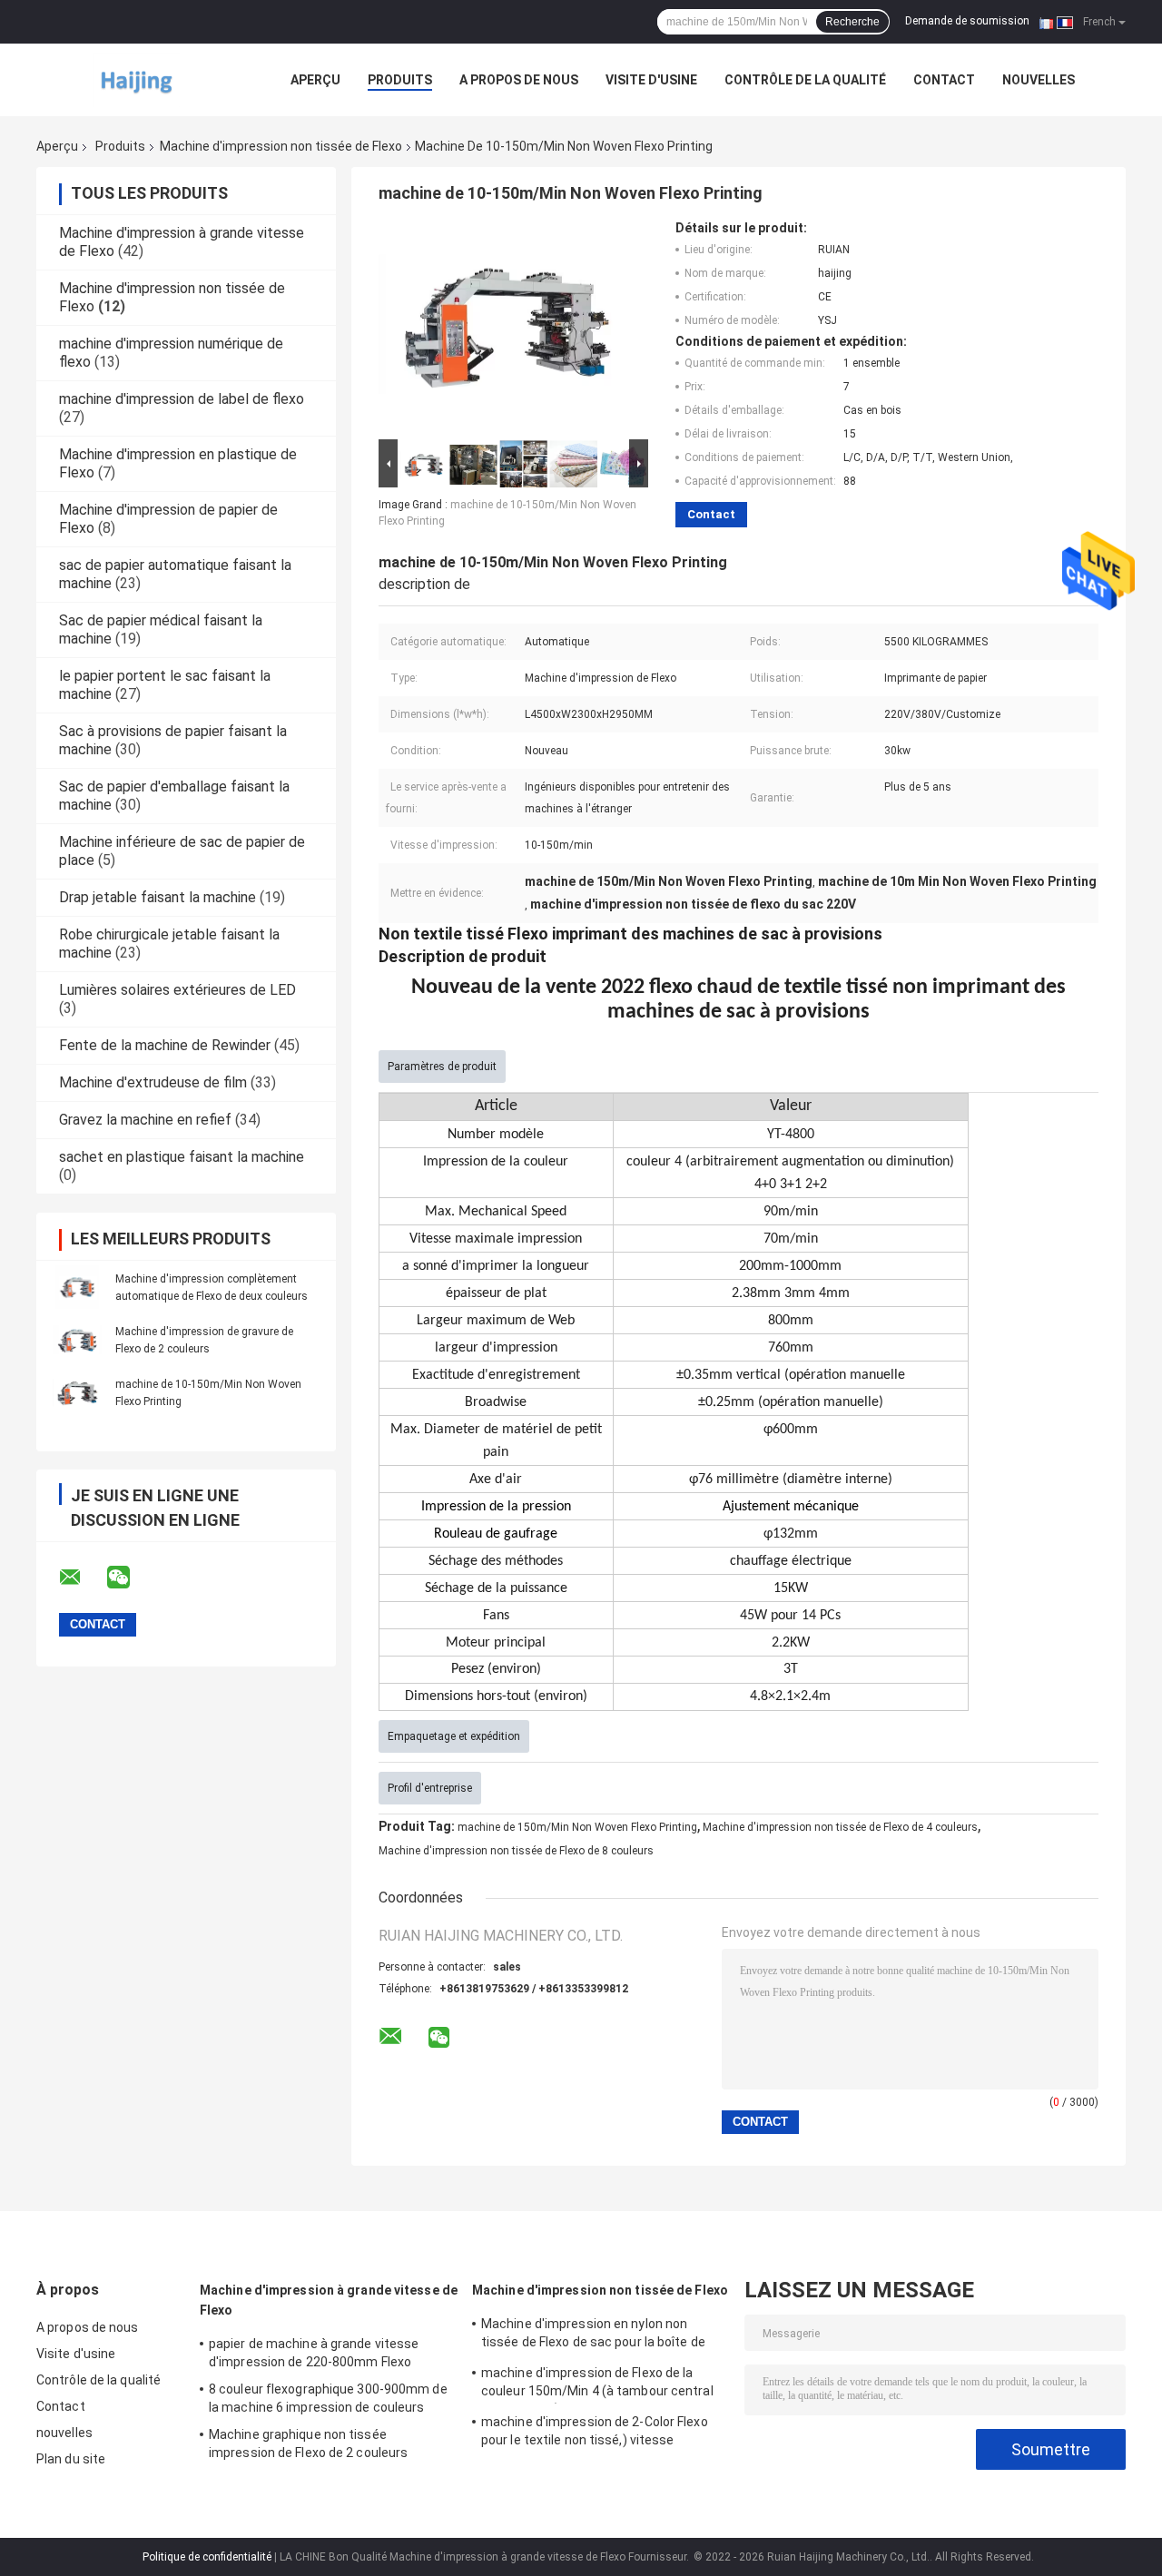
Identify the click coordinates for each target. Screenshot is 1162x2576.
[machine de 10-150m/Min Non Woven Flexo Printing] (77, 1392)
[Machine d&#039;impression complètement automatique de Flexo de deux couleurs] (77, 1287)
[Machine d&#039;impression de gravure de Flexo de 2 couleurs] (77, 1340)
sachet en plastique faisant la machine (182, 1157)
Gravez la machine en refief (145, 1120)
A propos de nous (519, 80)
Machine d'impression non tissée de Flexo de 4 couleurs (840, 1827)
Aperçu (315, 80)
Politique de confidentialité (207, 2557)
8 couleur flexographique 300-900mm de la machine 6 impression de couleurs (328, 2398)
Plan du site (71, 2459)
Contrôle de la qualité (805, 80)
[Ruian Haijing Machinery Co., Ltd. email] (82, 1578)
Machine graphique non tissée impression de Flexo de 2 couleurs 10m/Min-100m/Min (308, 2446)
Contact (944, 80)
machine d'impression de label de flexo (182, 399)
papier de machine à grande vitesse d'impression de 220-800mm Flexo (314, 2353)
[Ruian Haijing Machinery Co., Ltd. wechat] (130, 1578)
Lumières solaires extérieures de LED (177, 990)
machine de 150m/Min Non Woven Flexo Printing (577, 1827)
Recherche (852, 22)
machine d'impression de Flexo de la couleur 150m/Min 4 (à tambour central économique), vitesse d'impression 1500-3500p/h (603, 2384)
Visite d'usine (651, 80)
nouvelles (1039, 80)
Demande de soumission (967, 21)
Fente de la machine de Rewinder (165, 1045)
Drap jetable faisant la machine (158, 897)
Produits (400, 80)
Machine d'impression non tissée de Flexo (281, 146)
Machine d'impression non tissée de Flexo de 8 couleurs (516, 1851)
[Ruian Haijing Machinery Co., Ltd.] (136, 80)
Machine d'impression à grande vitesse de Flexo (329, 2300)
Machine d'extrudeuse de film (153, 1082)
